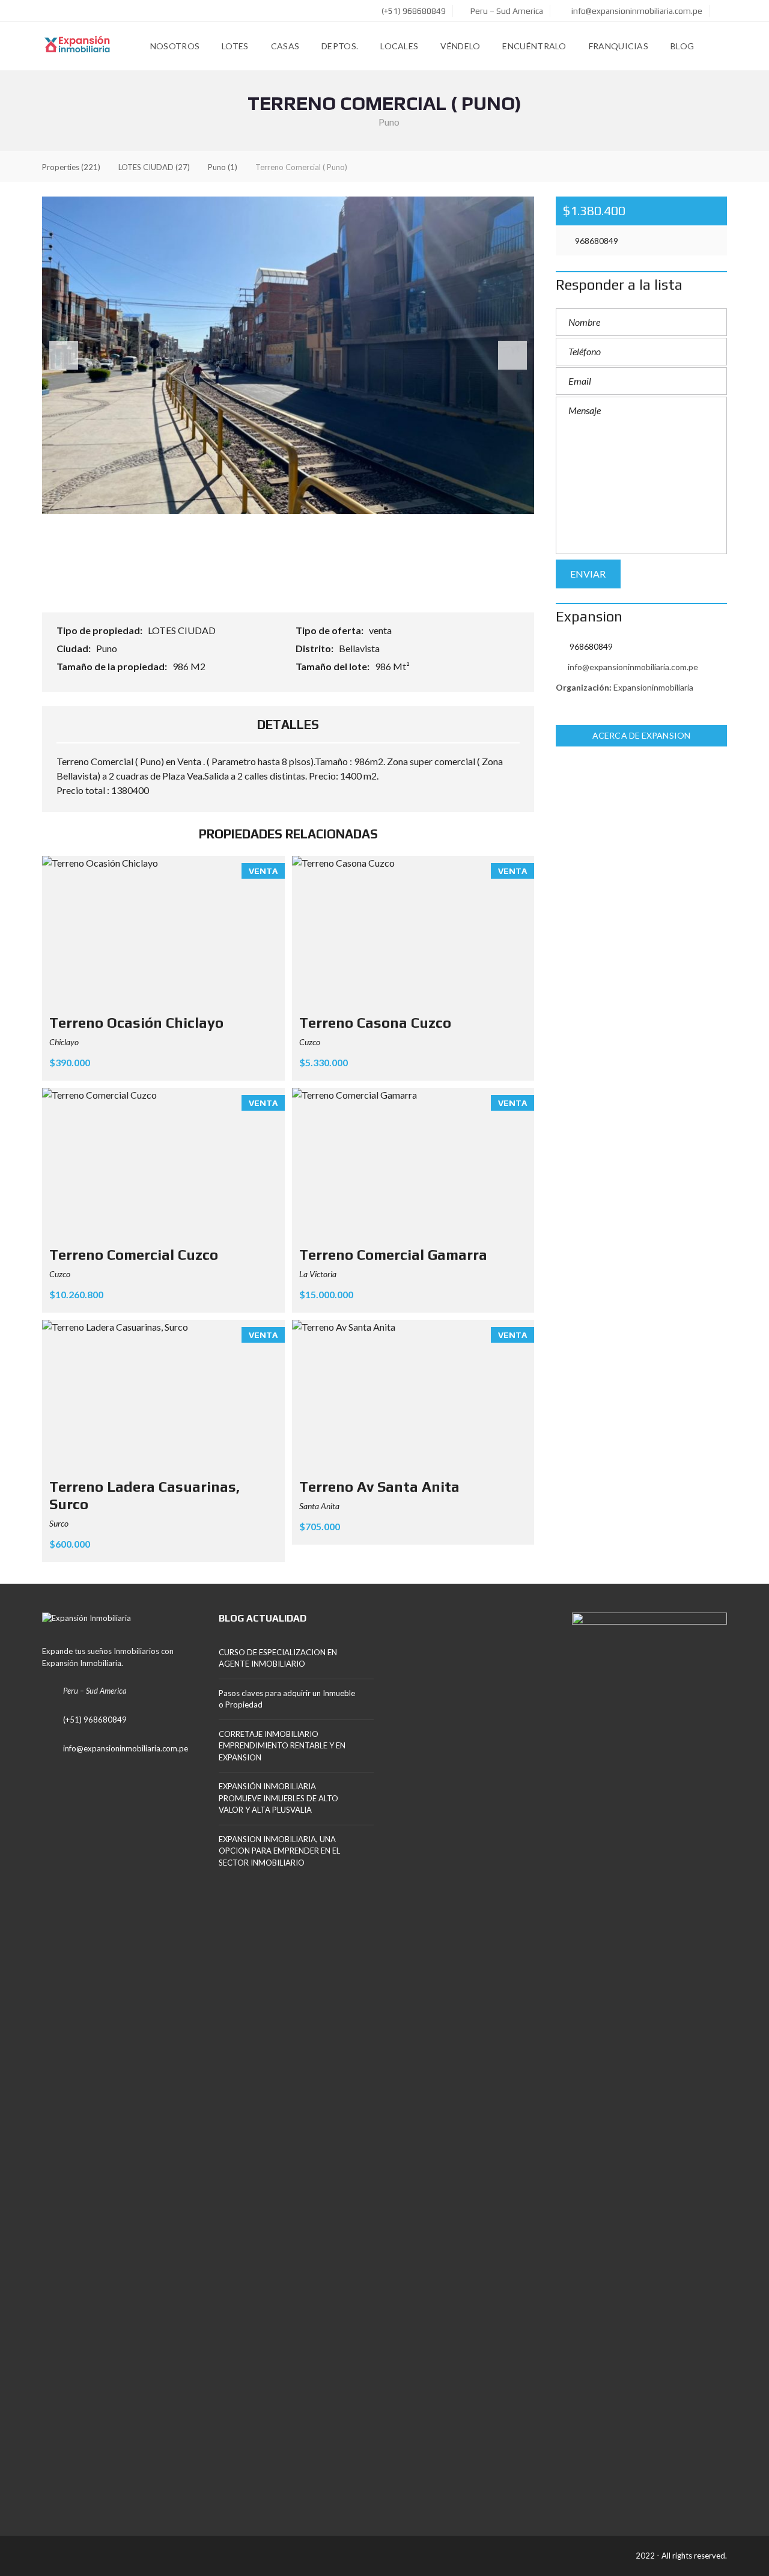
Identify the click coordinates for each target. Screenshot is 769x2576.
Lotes (235, 46)
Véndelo (460, 46)
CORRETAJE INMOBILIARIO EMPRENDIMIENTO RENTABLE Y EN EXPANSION (282, 1746)
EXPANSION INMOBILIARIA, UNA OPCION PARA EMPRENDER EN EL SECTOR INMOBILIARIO (279, 1851)
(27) (154, 167)
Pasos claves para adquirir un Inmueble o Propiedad (287, 1699)
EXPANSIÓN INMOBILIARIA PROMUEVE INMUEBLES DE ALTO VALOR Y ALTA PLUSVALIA (278, 1798)
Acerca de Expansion (641, 735)
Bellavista (360, 648)
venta (381, 630)
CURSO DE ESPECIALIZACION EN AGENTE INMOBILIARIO (278, 1658)
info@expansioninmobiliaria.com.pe (636, 11)
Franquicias (619, 46)
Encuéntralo (534, 46)
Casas (285, 46)
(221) (71, 167)
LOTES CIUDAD (183, 630)
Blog (682, 46)
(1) (223, 167)
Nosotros (175, 46)
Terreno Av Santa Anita (379, 1487)
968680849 (596, 241)
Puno (108, 648)
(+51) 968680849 (413, 11)
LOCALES (399, 46)
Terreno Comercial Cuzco (134, 1255)
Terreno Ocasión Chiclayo (136, 1023)
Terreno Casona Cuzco (375, 1023)
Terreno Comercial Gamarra (393, 1255)
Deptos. (340, 46)
